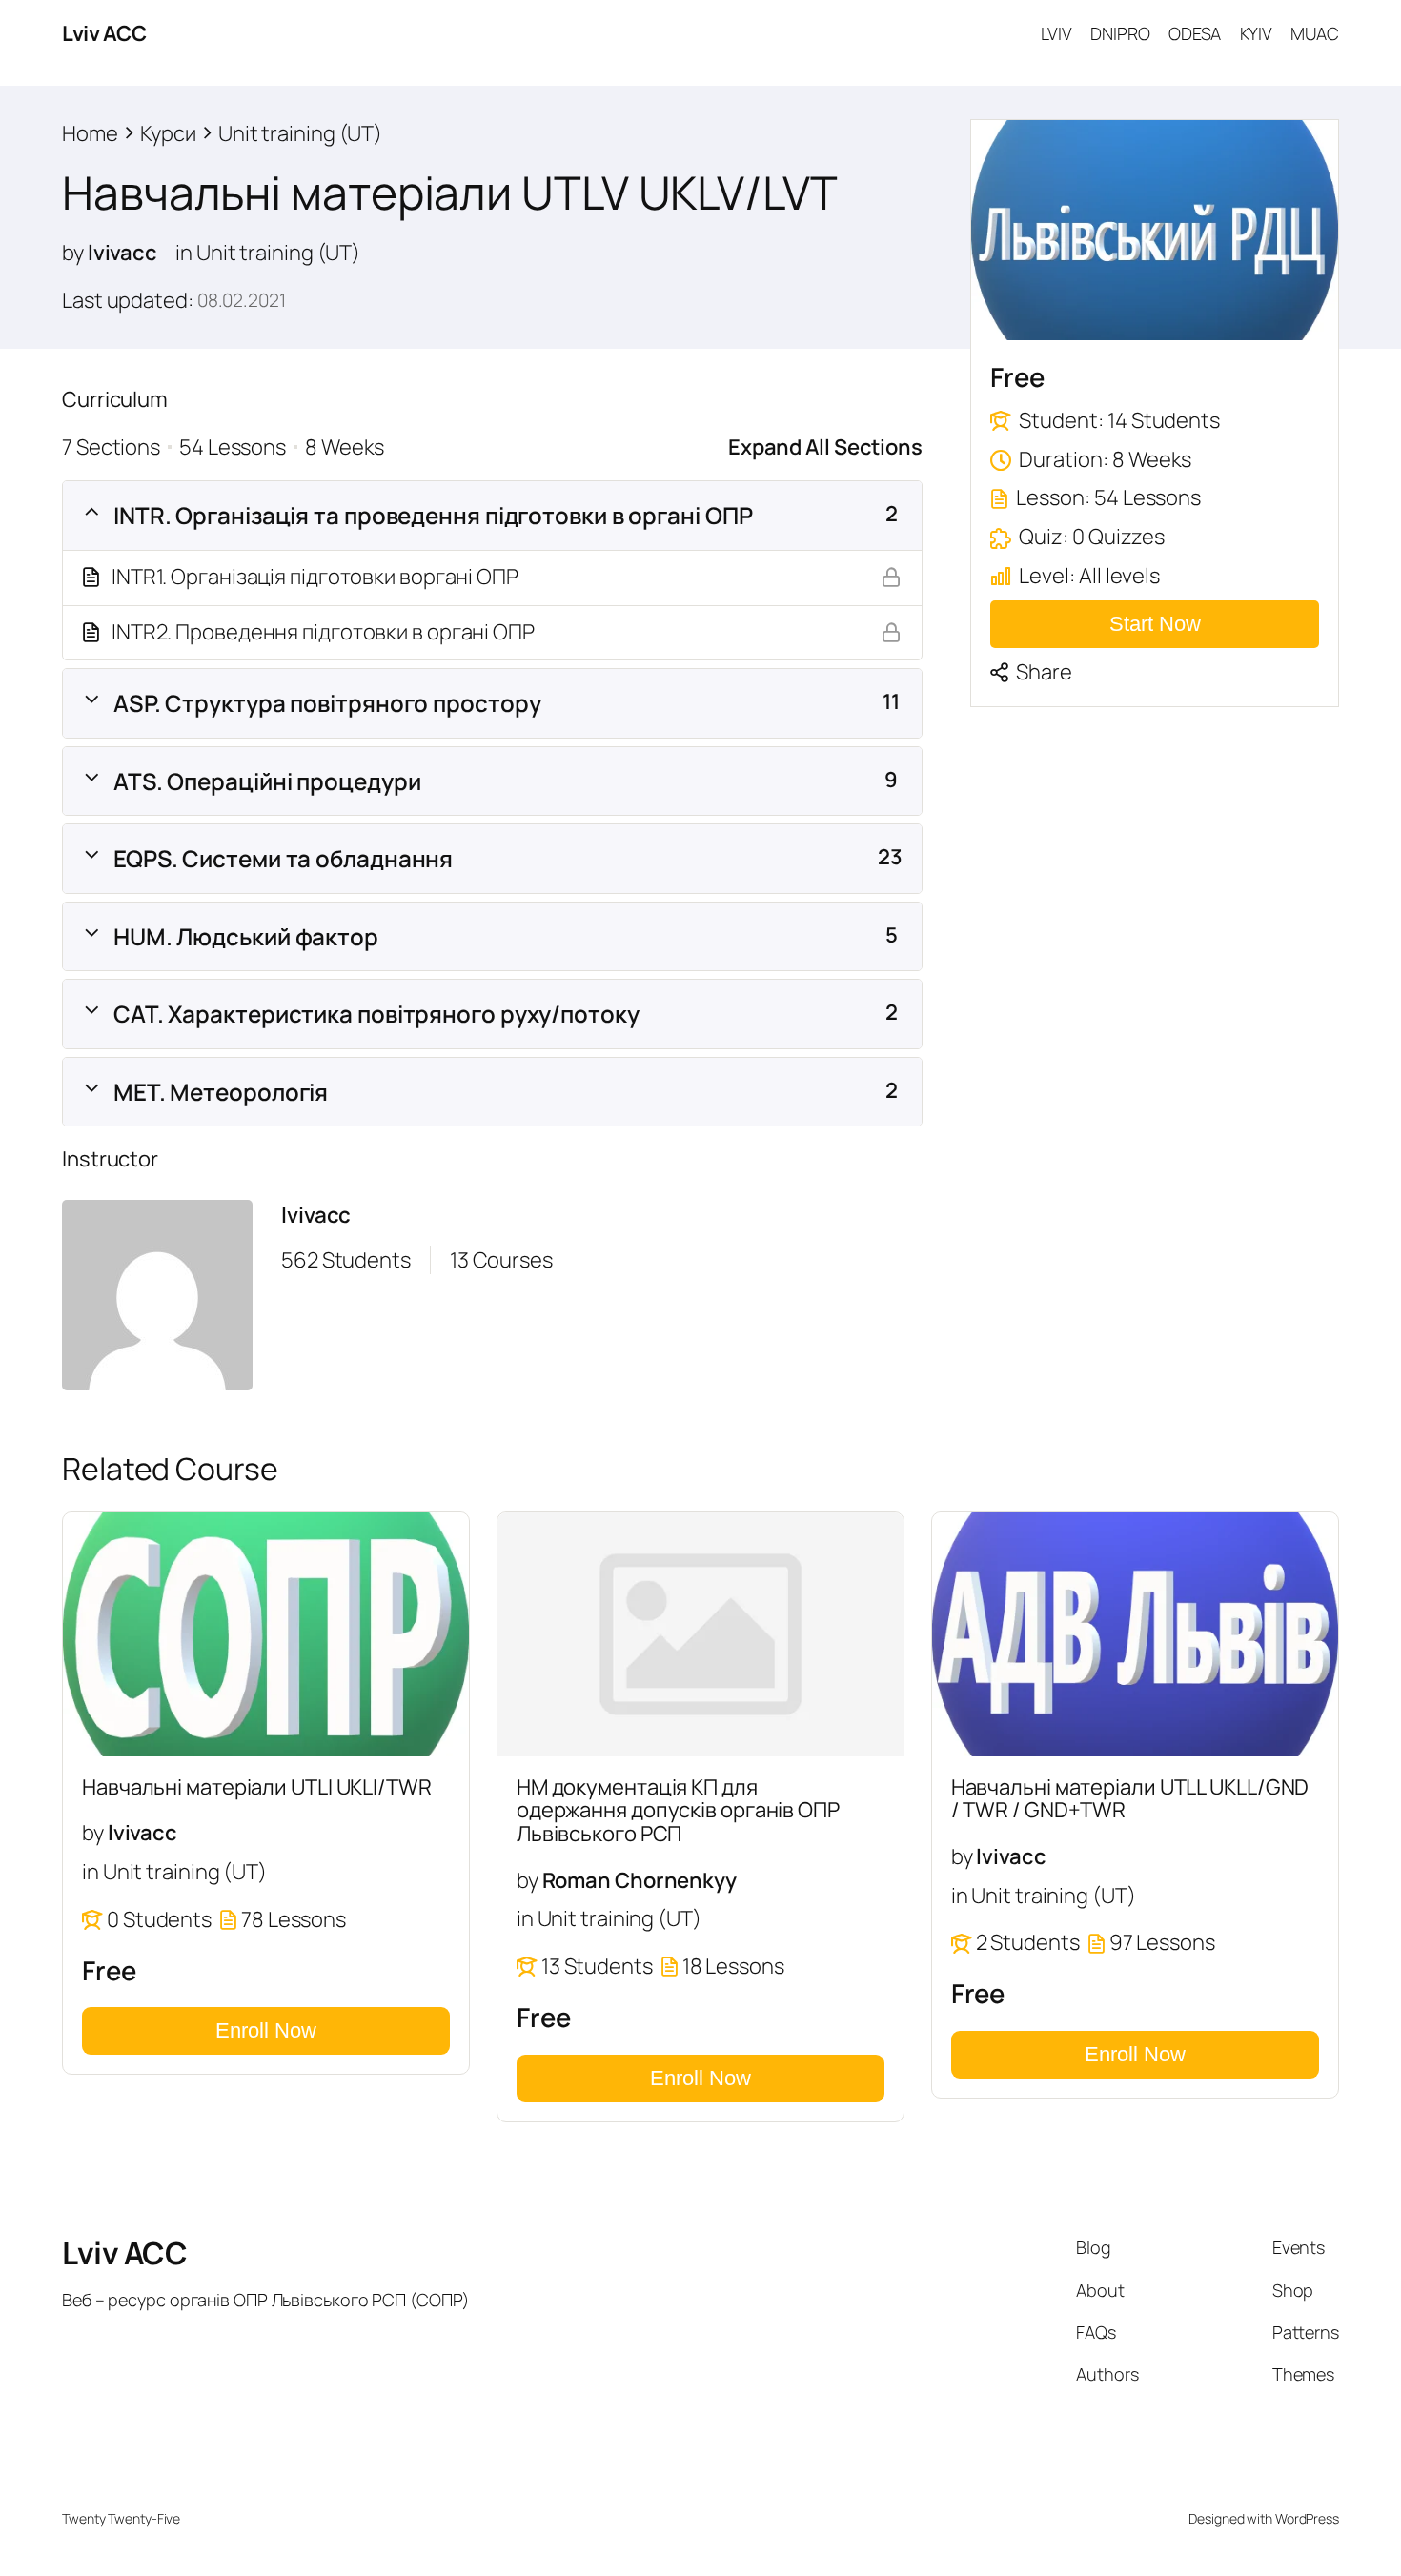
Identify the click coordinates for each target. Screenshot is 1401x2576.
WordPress (1307, 2518)
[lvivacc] (157, 1299)
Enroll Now (266, 2030)
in (184, 253)
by (73, 253)
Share (1044, 671)
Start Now (1155, 623)
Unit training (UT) (278, 253)
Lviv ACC (104, 33)
